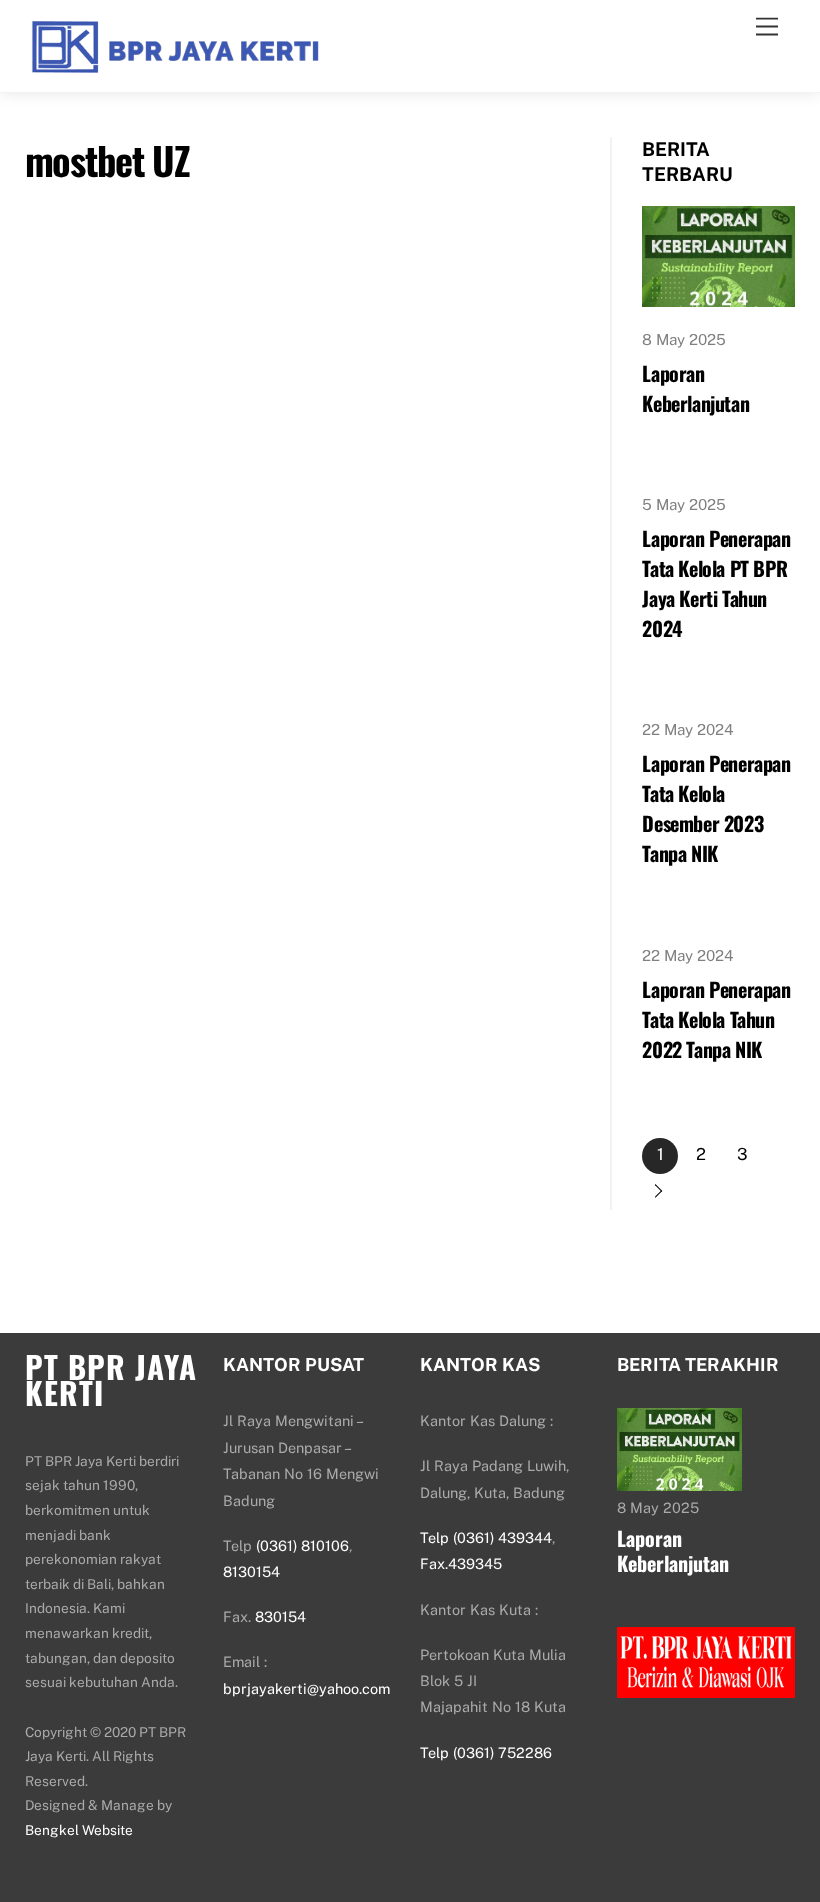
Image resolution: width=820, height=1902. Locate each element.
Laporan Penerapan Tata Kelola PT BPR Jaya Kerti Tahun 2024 (716, 583)
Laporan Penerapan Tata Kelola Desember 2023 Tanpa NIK (716, 808)
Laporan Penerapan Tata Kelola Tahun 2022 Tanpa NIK (716, 1019)
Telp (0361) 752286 (486, 1752)
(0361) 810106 (302, 1545)
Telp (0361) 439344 (486, 1537)
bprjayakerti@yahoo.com (306, 1688)
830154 (280, 1616)
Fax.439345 (461, 1563)
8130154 (251, 1571)
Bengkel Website (79, 1830)
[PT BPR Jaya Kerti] (175, 67)
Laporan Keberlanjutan (695, 388)
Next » (660, 1192)
